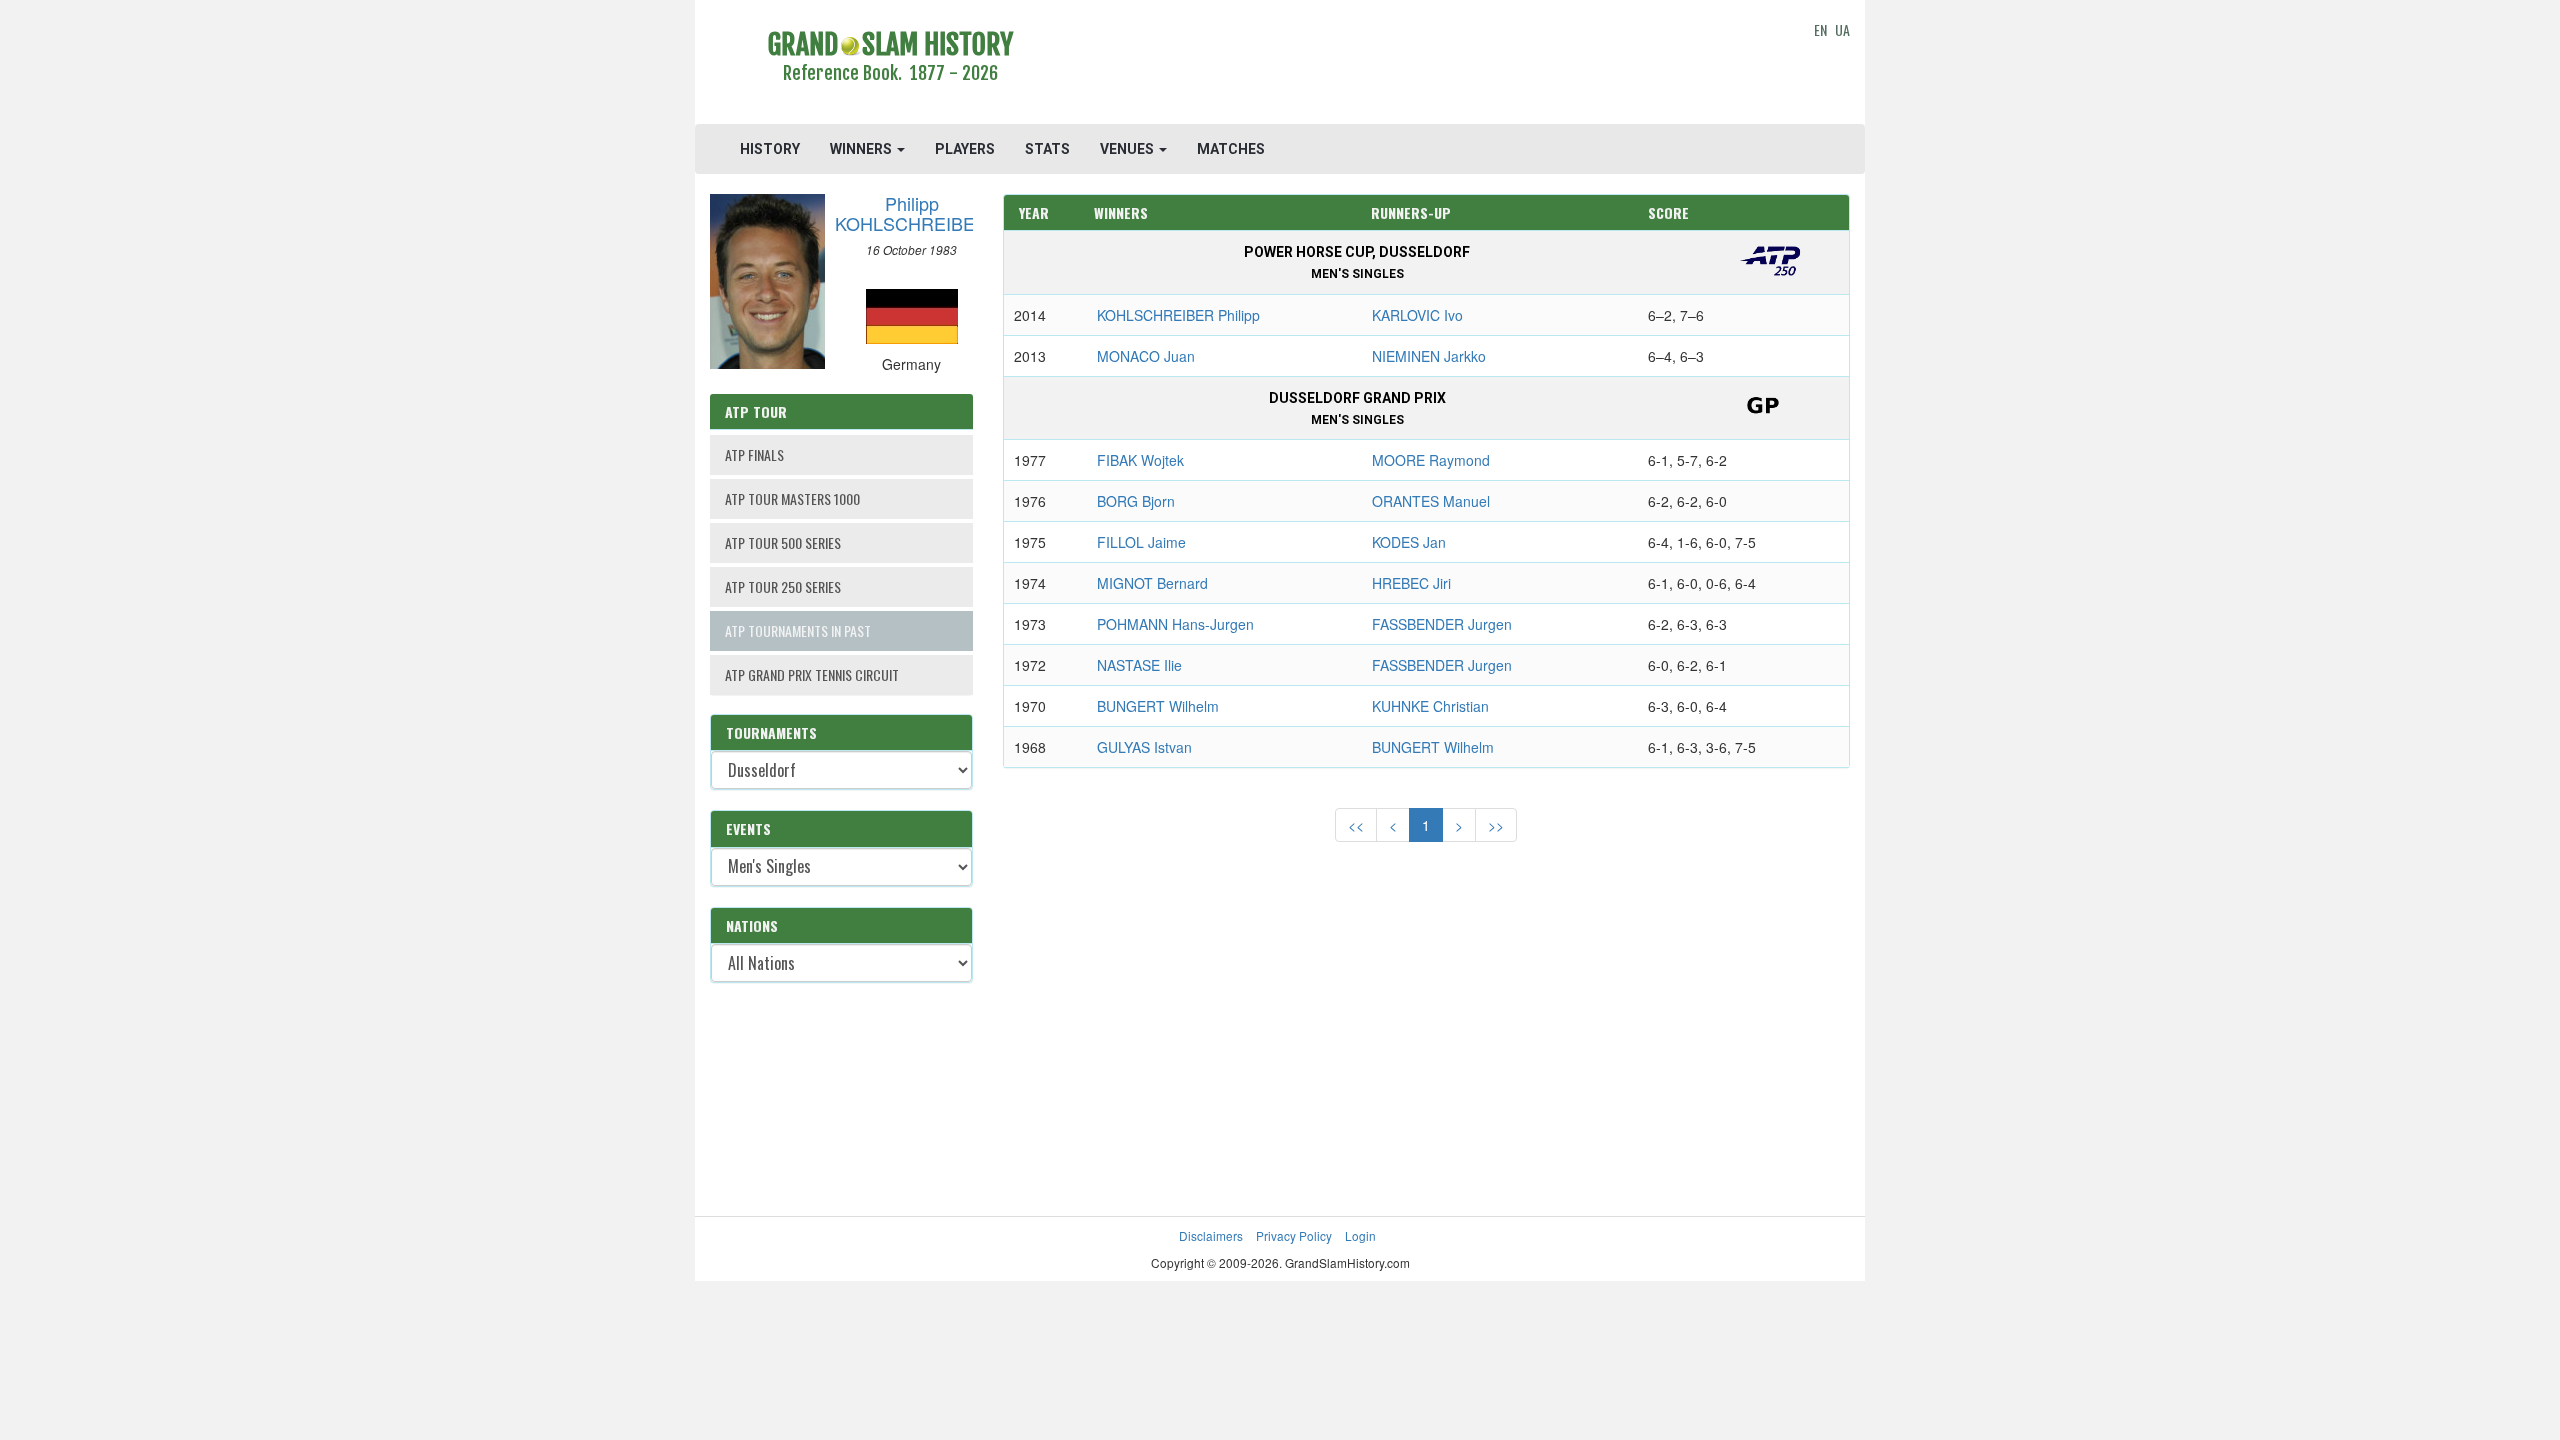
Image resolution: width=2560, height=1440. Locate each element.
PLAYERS (965, 149)
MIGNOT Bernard (1152, 583)
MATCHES (1231, 149)
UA (1842, 29)
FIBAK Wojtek (1140, 460)
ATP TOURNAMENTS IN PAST (798, 630)
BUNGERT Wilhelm (1158, 706)
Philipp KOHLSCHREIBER (911, 213)
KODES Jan (1409, 542)
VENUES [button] (1128, 149)
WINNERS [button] (862, 149)
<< (1356, 825)
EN (1820, 29)
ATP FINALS (754, 454)
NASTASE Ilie (1139, 665)
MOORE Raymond (1431, 460)
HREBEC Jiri (1411, 583)
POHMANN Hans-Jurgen (1175, 624)
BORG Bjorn (1136, 501)
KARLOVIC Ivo (1417, 315)
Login (1360, 1235)
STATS (1047, 149)
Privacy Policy (1294, 1235)
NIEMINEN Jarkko (1429, 356)
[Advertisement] (1426, 65)
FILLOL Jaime (1141, 542)
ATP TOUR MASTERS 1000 (792, 498)
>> (1496, 825)
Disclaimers (1211, 1235)
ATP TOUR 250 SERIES (783, 586)
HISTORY (770, 149)
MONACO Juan (1146, 356)
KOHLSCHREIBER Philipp (1178, 315)
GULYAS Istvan (1144, 747)
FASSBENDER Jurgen (1442, 624)
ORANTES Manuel (1431, 501)
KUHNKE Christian (1430, 706)
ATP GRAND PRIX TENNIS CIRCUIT (812, 674)
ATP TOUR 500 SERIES (783, 542)
